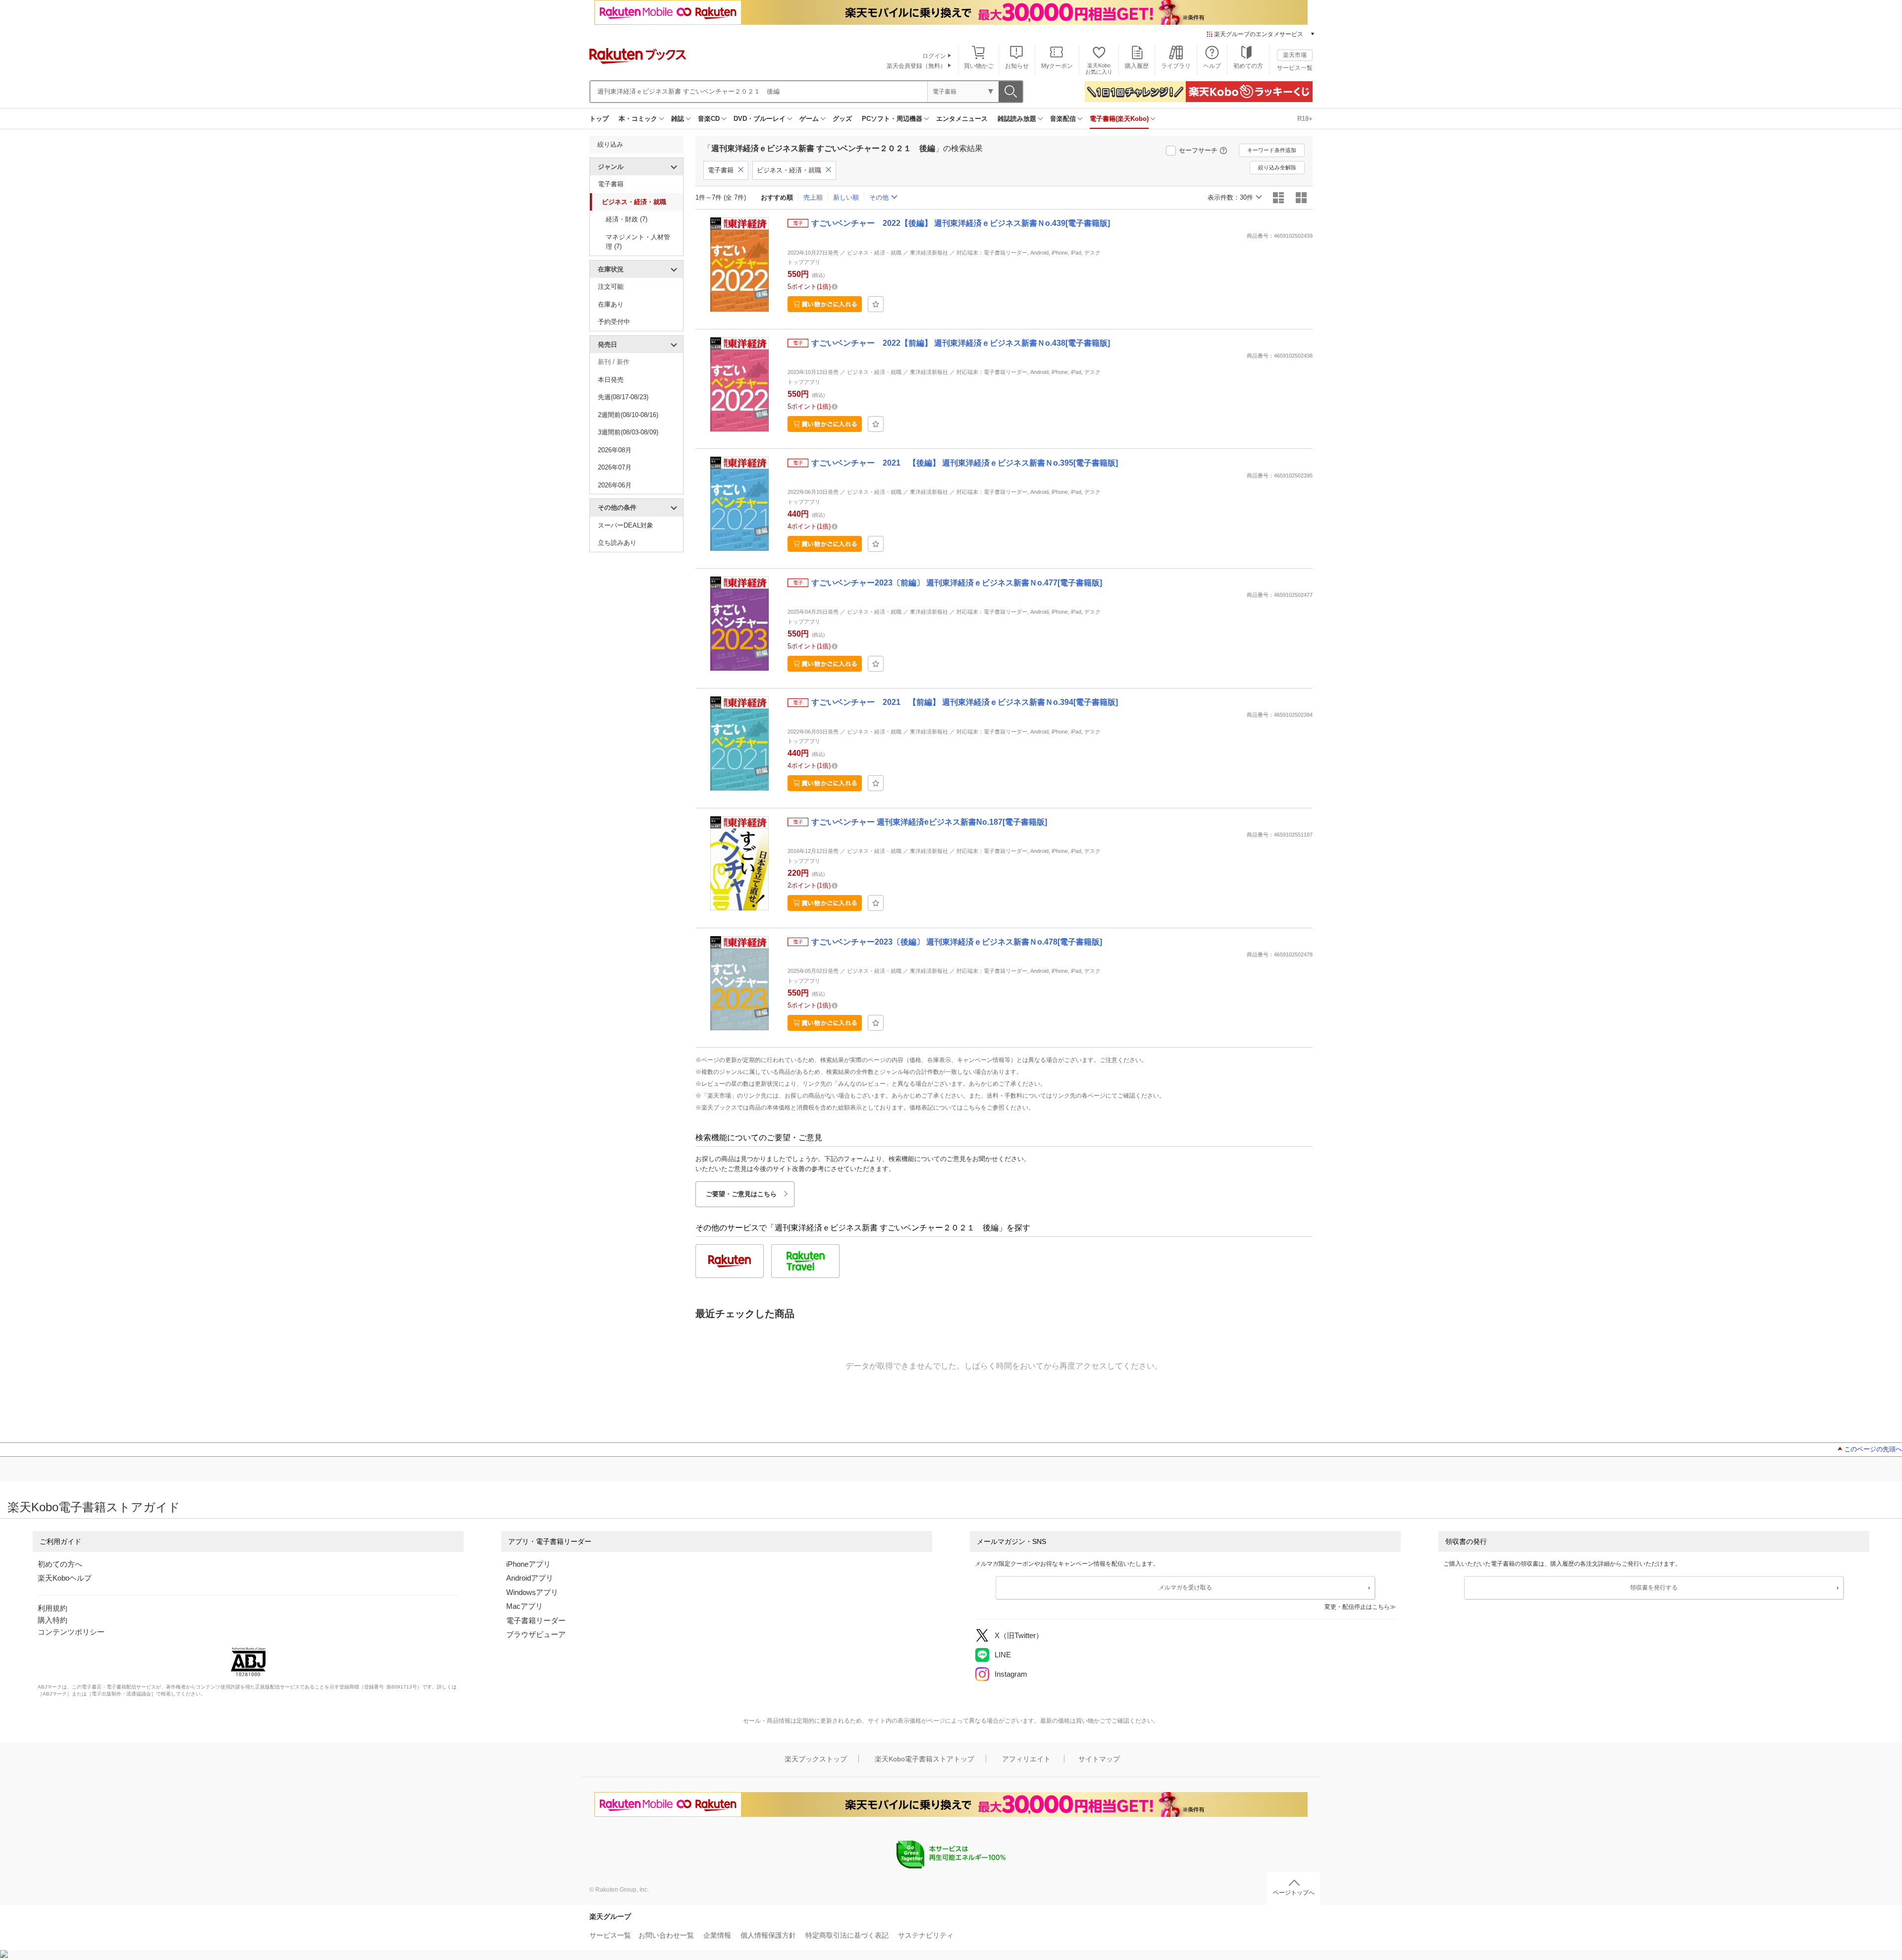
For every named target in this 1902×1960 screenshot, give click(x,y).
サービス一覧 (1295, 68)
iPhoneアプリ (528, 1564)
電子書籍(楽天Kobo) (1119, 119)
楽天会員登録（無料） (916, 66)
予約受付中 (614, 322)
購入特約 (53, 1620)
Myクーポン (1057, 66)
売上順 (813, 197)
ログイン (934, 56)
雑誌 (678, 119)
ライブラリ (1176, 66)
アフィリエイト (1026, 1759)
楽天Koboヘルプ (65, 1578)
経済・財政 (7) (627, 219)
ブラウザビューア (536, 1634)
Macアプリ (525, 1606)
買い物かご (979, 66)
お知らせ (1017, 66)
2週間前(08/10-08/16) (628, 415)
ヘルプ (1212, 66)
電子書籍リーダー (536, 1620)
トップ (599, 119)
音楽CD (709, 119)
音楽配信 (1063, 119)
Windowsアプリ (532, 1592)
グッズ (842, 119)
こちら (972, 1108)
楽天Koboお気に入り (1099, 69)
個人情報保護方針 (768, 1935)
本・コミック (638, 119)
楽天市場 (1295, 55)
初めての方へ (60, 1564)
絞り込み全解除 (1277, 167)
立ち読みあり (617, 543)
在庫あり (611, 304)
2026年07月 (615, 467)
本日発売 (611, 380)
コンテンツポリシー (71, 1632)
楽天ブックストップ (816, 1759)
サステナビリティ (926, 1935)
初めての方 (1248, 66)
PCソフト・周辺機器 (892, 119)
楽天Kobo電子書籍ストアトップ (925, 1759)
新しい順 (846, 197)
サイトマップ (1099, 1759)
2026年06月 (615, 485)
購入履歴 (1137, 66)
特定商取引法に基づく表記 (847, 1935)
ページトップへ (1294, 1893)
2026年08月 (615, 450)
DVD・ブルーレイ (760, 119)
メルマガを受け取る (1185, 1588)
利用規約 (53, 1608)
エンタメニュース (962, 119)
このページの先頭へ (1873, 1449)
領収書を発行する (1654, 1588)
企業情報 (717, 1935)
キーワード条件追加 (1272, 150)
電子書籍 (611, 184)
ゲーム (809, 119)
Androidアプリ (530, 1578)
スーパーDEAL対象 (626, 525)
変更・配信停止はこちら (1357, 1607)
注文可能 (611, 287)
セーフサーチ (1198, 150)
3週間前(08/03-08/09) (628, 432)
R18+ (1305, 119)
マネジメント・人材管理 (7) (638, 242)
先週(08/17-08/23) (623, 397)
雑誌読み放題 (1017, 119)
